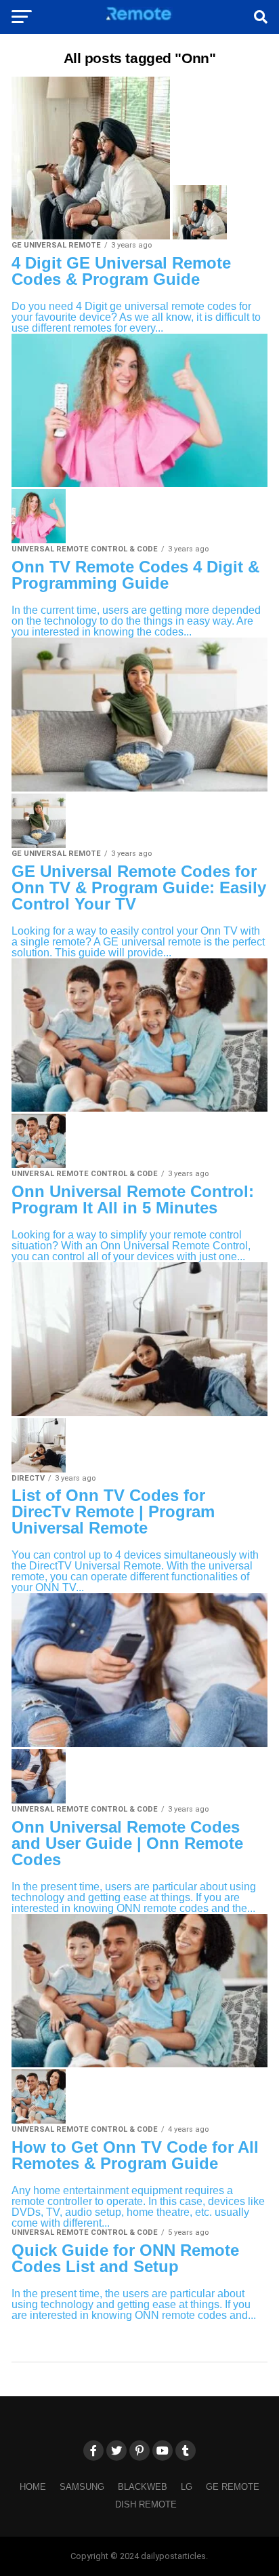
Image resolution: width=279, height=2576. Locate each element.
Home (33, 2487)
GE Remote (233, 2487)
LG (187, 2487)
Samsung (82, 2487)
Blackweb (143, 2487)
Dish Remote (146, 2504)
